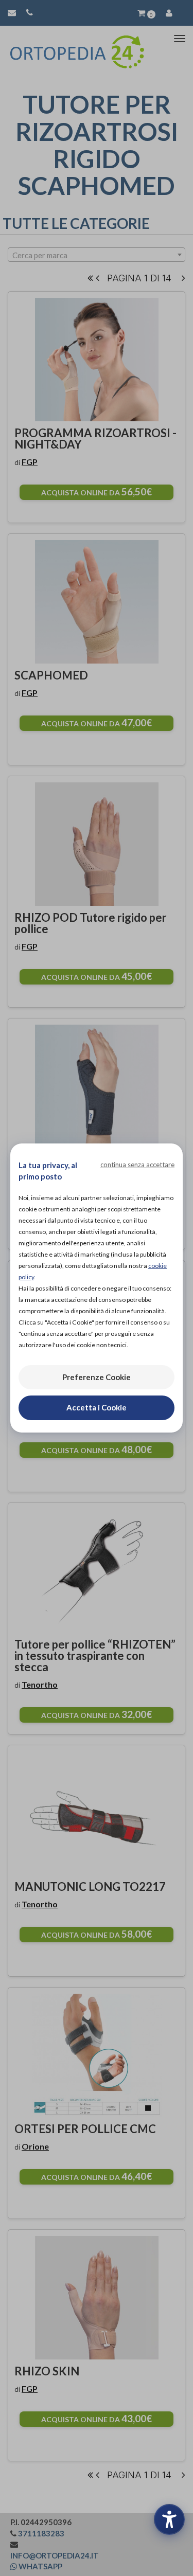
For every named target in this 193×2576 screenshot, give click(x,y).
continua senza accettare (137, 1165)
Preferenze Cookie (97, 1377)
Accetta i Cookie (97, 1407)
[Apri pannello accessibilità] (169, 2519)
